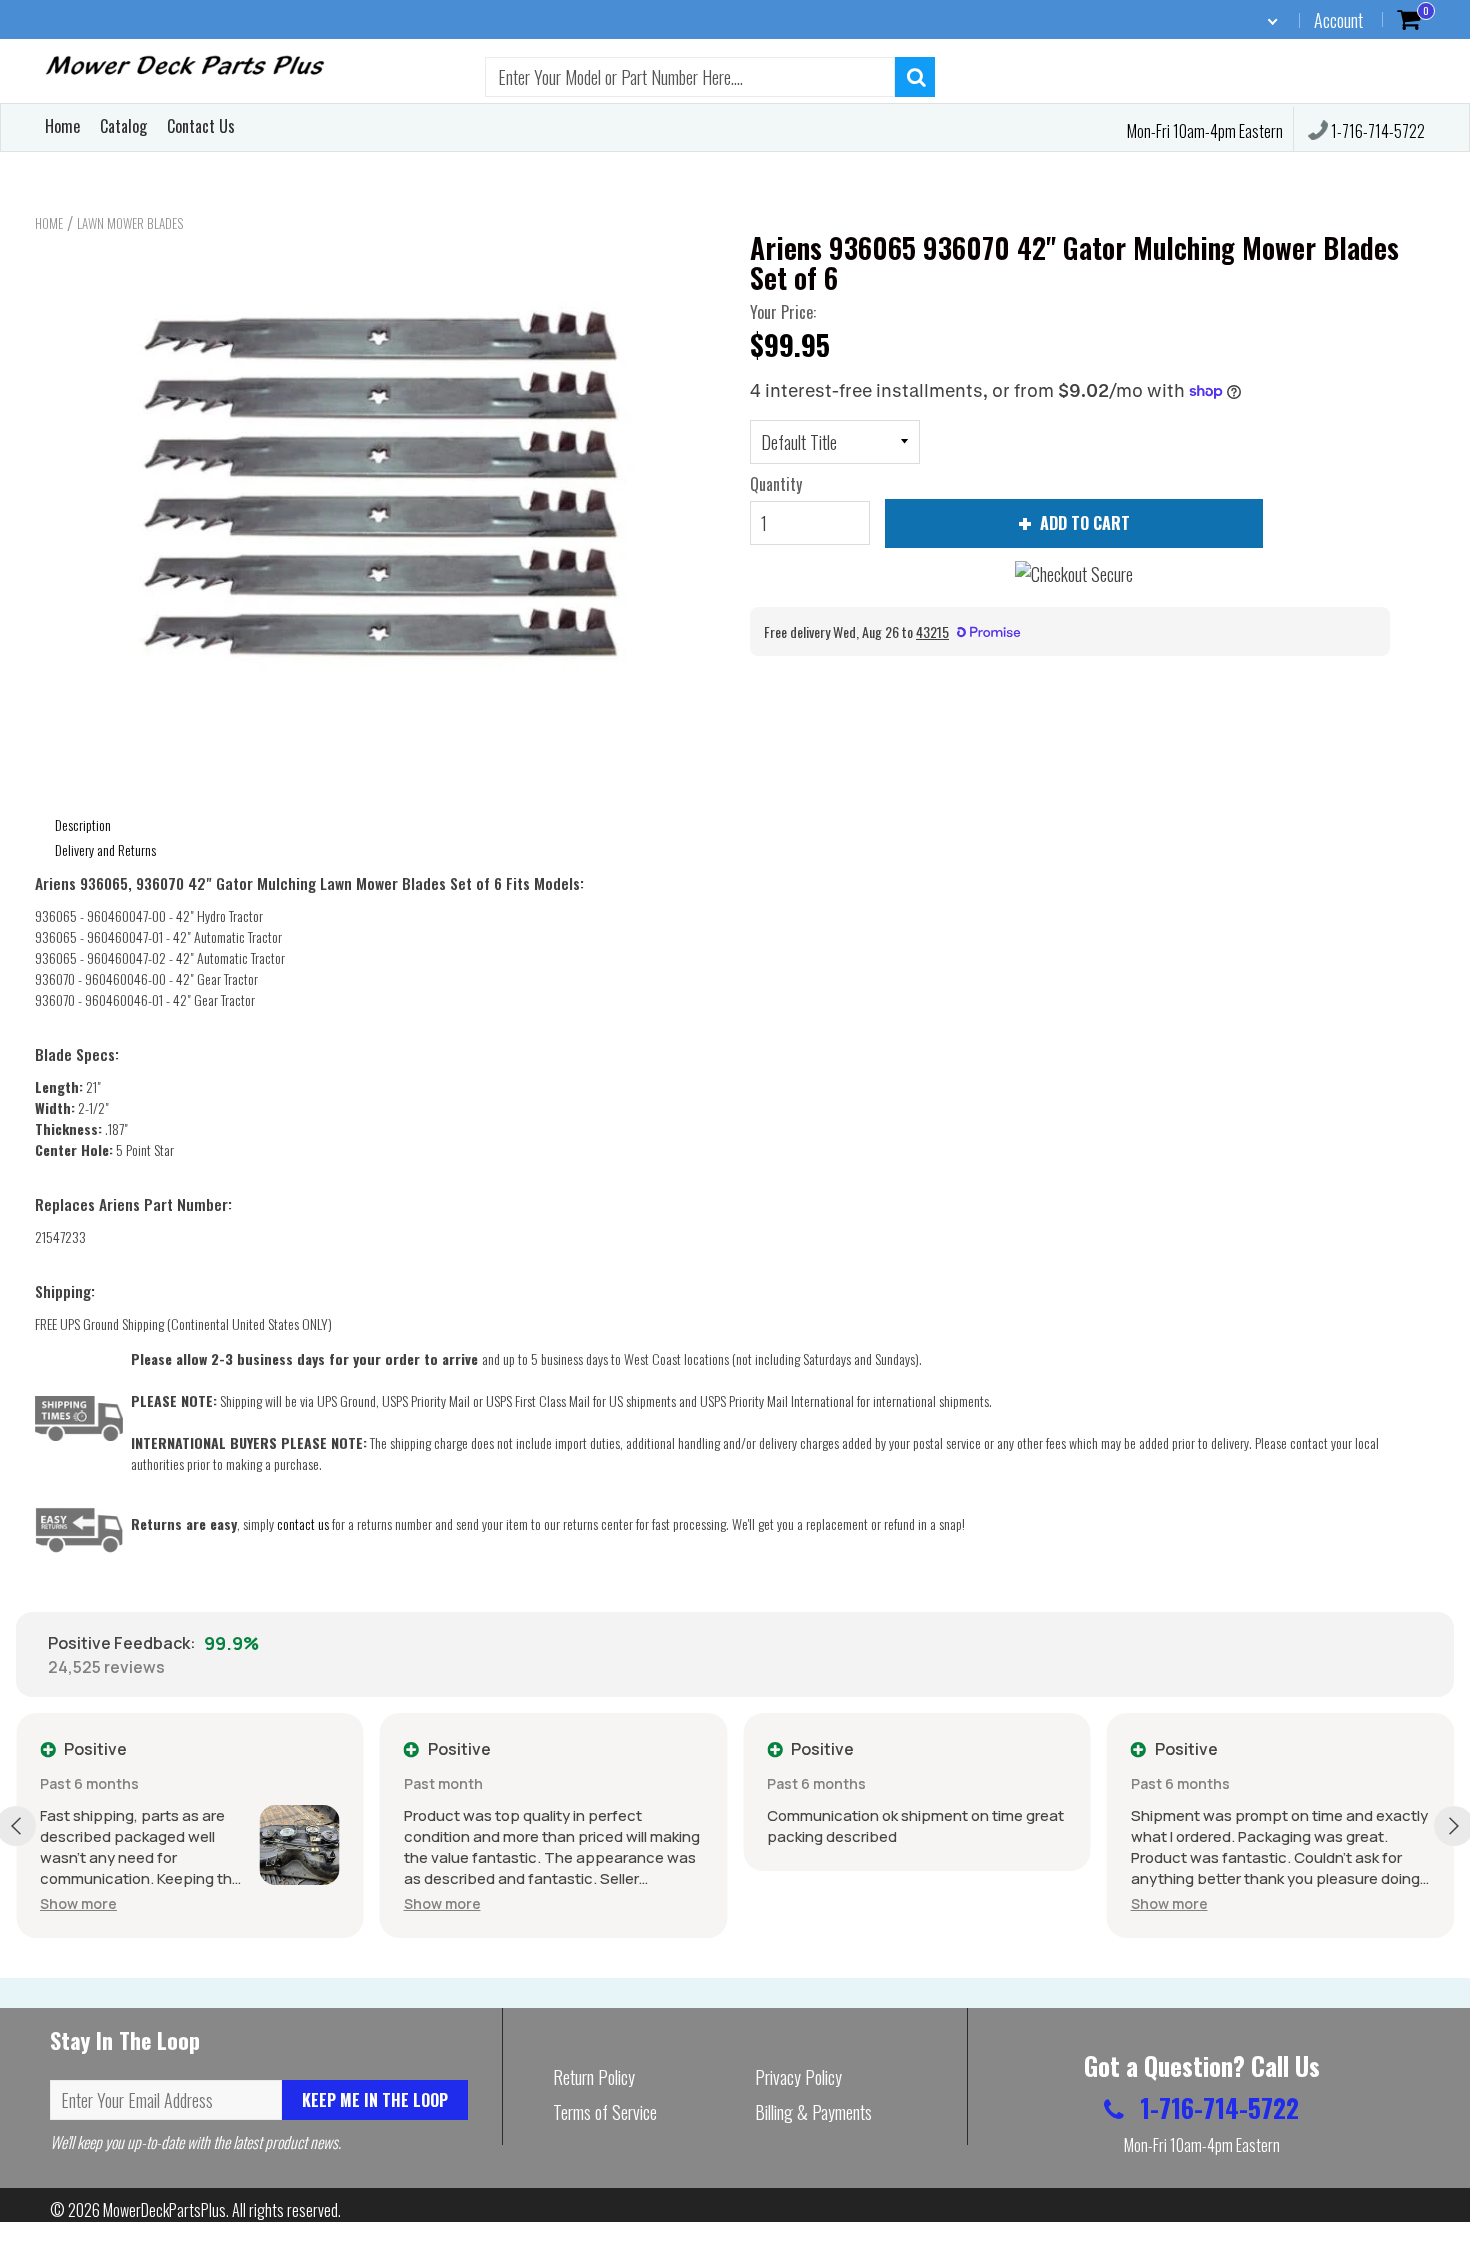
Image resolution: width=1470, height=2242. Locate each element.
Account (1338, 20)
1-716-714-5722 (1376, 131)
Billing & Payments (813, 2112)
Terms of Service (605, 2112)
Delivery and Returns (105, 849)
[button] (78, 1903)
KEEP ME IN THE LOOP (375, 2100)
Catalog (123, 126)
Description (83, 824)
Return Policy (594, 2077)
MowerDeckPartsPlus (164, 2210)
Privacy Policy (798, 2077)
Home (62, 126)
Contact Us (201, 126)
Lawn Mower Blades (130, 223)
